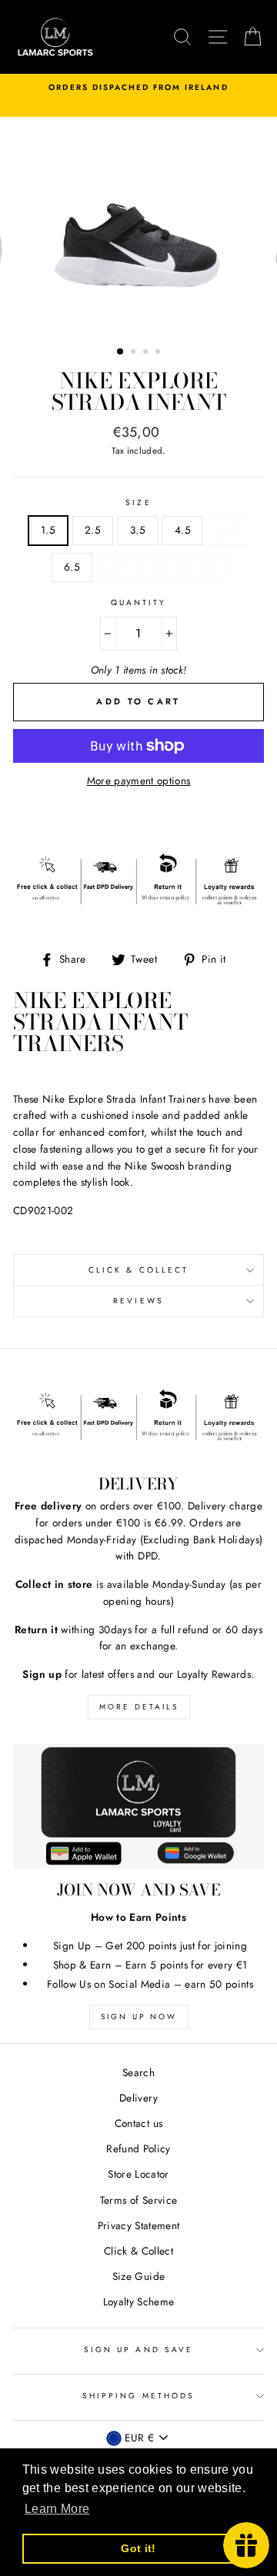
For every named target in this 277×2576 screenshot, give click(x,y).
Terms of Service (138, 2200)
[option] (138, 88)
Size (138, 503)
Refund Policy (138, 2148)
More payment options (139, 780)
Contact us (138, 2123)
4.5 (183, 530)
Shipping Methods (138, 2396)
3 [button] (147, 353)
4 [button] (159, 353)
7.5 (117, 567)
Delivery (138, 2098)
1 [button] (121, 352)
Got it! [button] (138, 2548)
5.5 (228, 530)
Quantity (138, 602)
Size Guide (138, 2276)
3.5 (138, 530)
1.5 (48, 530)
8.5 (161, 567)
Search (138, 2072)
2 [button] (135, 353)
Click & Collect (138, 1270)
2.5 (93, 530)
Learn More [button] (57, 2509)
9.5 (205, 567)
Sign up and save (138, 2350)
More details (139, 1707)
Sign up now (139, 2017)
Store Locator (138, 2174)
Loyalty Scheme (139, 2301)
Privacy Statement (139, 2225)
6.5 (72, 567)
